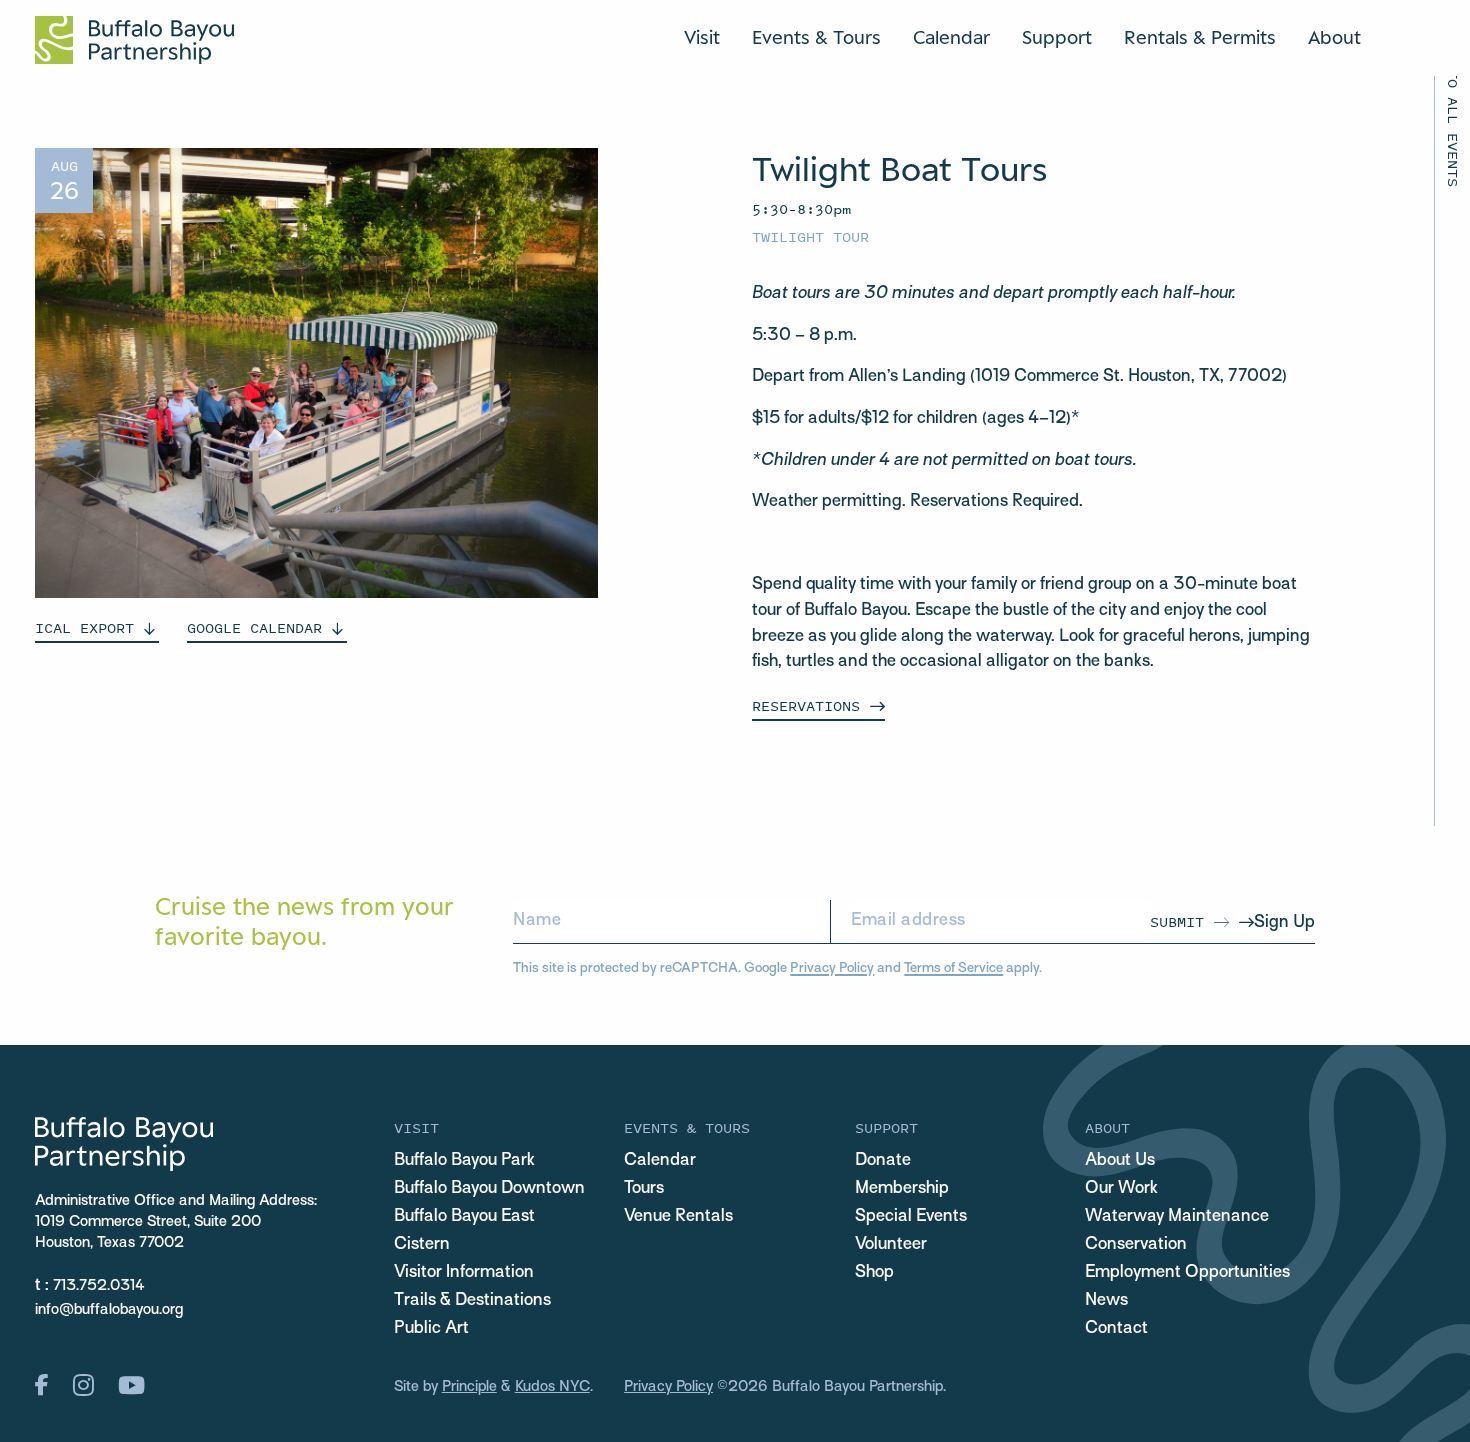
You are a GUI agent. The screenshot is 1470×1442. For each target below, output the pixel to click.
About (1334, 37)
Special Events (911, 1217)
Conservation (1136, 1245)
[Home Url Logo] (134, 40)
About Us (1120, 1161)
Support (1057, 37)
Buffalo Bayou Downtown (489, 1189)
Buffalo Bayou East (464, 1217)
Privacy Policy (832, 968)
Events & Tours (816, 37)
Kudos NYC (552, 1387)
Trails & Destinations (472, 1301)
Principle (469, 1387)
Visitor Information (464, 1273)
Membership (902, 1189)
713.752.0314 (99, 1286)
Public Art (431, 1329)
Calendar (951, 37)
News (1106, 1301)
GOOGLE (254, 627)
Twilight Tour (810, 236)
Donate (883, 1161)
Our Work (1121, 1189)
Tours (644, 1189)
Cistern (422, 1245)
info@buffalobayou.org (109, 1310)
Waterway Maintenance (1177, 1217)
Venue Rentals (678, 1217)
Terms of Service (953, 968)
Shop (874, 1273)
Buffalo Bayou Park (464, 1161)
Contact (1116, 1329)
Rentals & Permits (1200, 37)
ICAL (84, 627)
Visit (702, 37)
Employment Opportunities (1187, 1273)
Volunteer (891, 1245)
